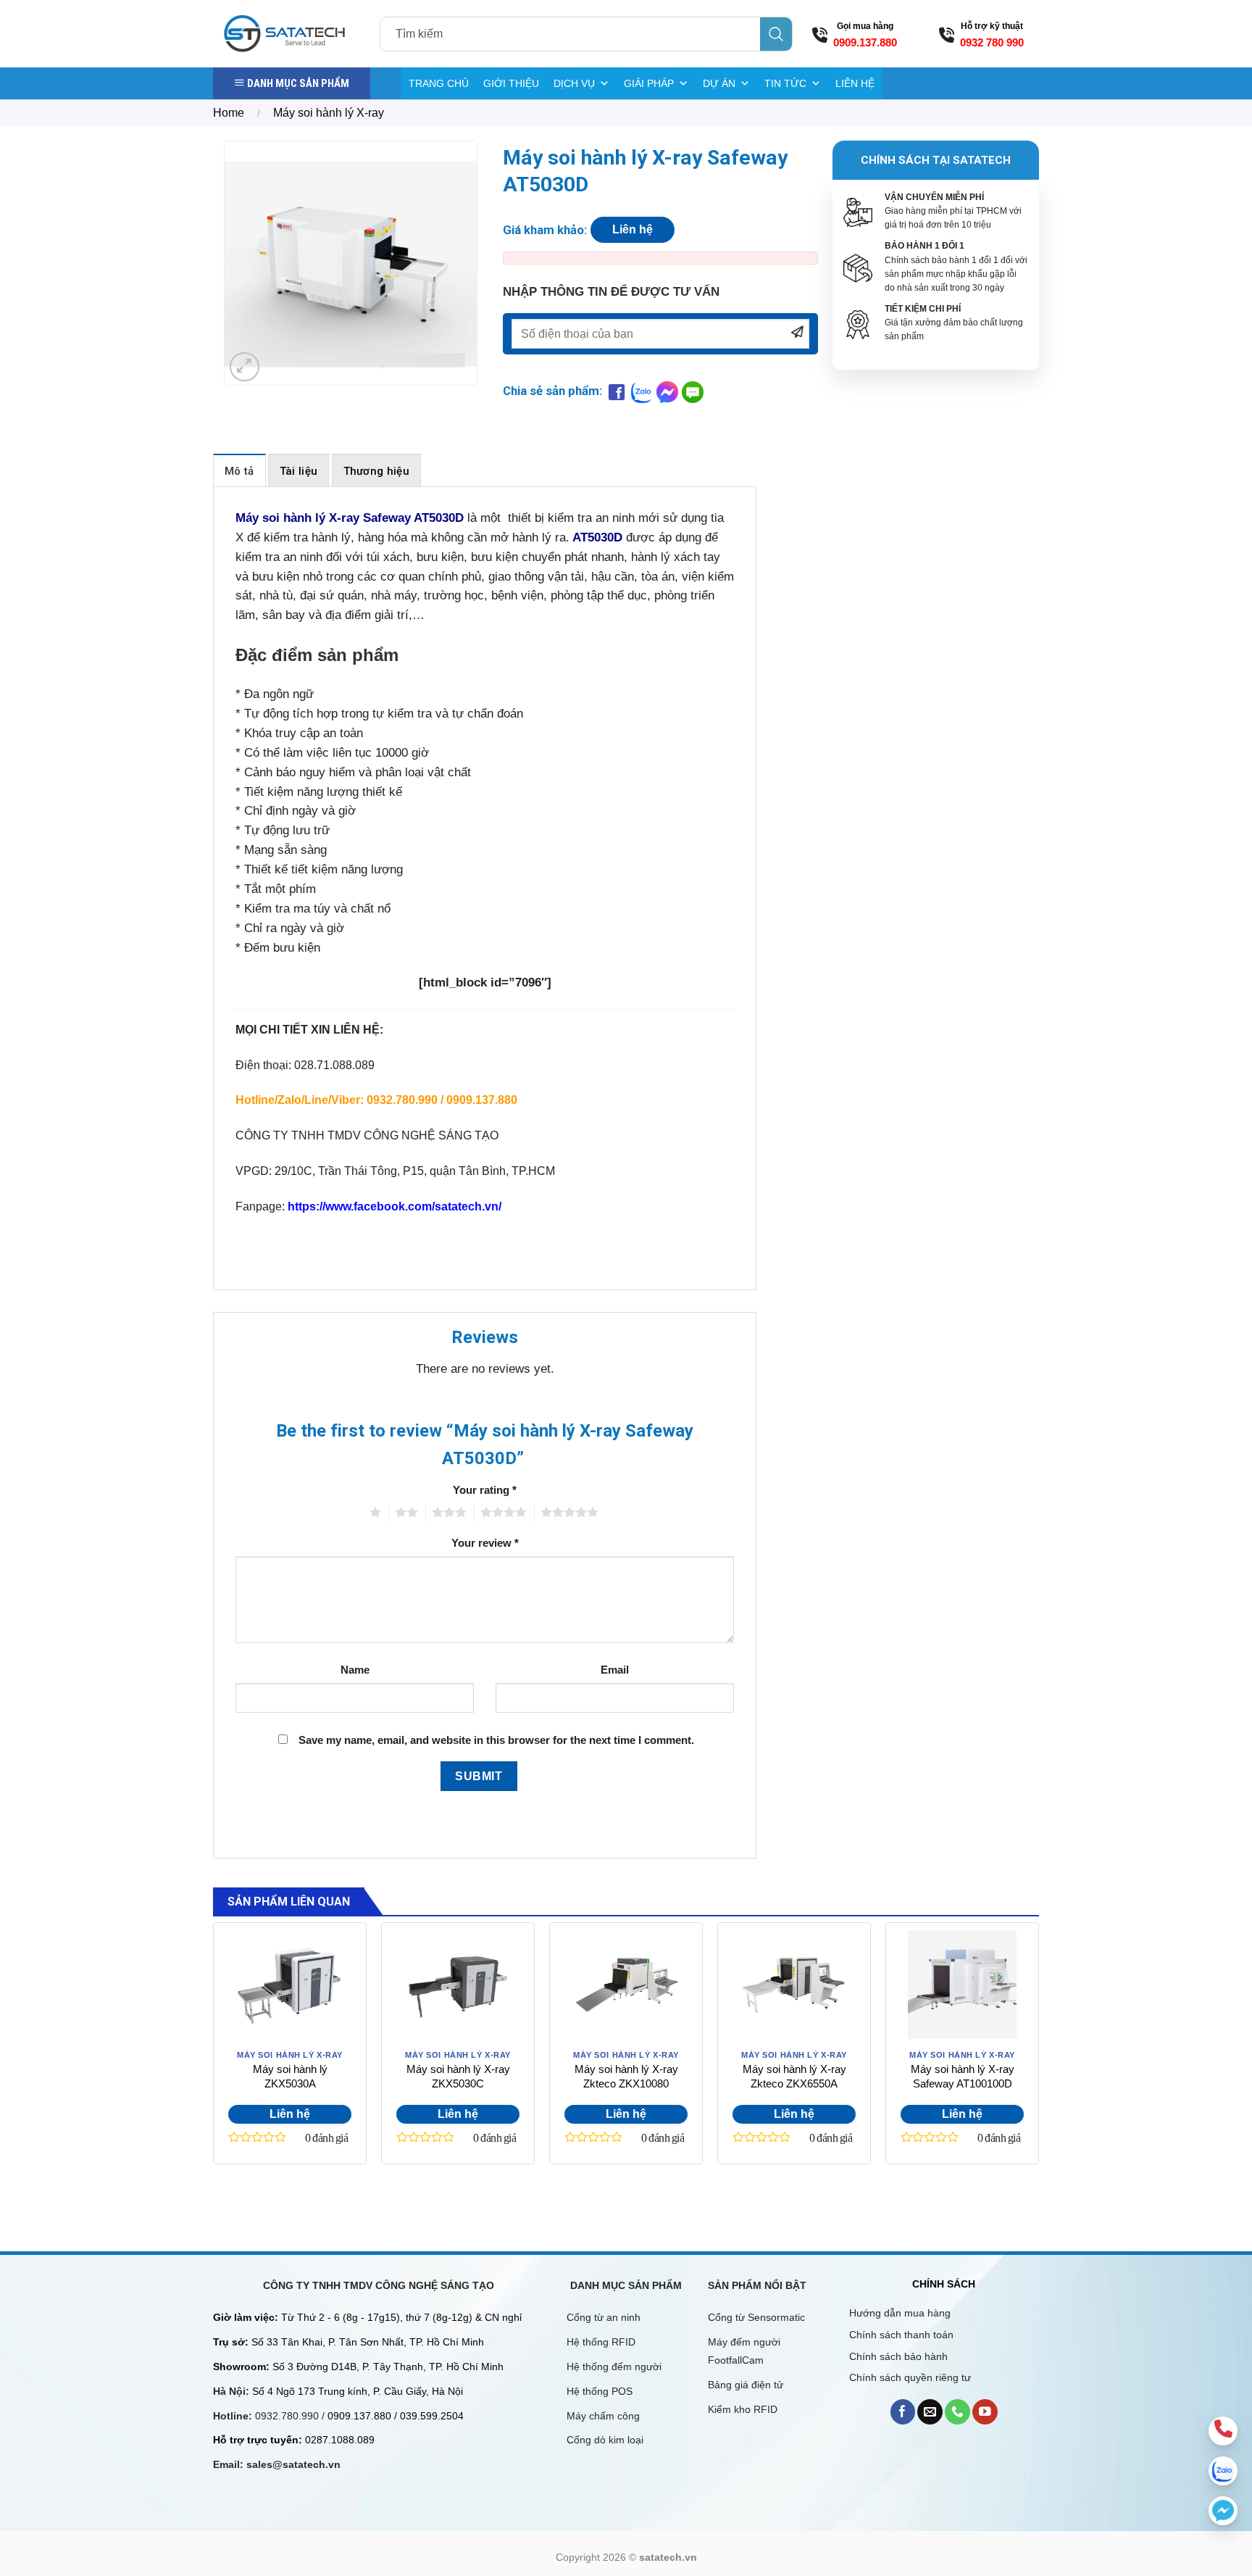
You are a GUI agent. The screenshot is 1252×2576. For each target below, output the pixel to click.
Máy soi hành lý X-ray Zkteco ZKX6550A (794, 2076)
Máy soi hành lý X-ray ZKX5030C (458, 2076)
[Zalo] (1223, 2471)
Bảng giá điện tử (747, 2385)
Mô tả (239, 471)
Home (229, 113)
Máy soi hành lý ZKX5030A (290, 2076)
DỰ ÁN (719, 83)
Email (615, 1670)
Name (355, 1670)
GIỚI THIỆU (511, 83)
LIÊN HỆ (855, 83)
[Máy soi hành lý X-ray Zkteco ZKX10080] (626, 1985)
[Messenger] (1223, 2511)
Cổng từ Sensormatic (756, 2317)
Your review (485, 1543)
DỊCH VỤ (574, 83)
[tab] (239, 470)
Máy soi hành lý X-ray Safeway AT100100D (963, 2076)
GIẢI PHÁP (649, 83)
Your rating (485, 1490)
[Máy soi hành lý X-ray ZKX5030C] (458, 1985)
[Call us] (957, 2412)
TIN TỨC (785, 83)
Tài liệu (299, 471)
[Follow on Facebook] (903, 2412)
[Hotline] (1223, 2431)
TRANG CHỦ (439, 83)
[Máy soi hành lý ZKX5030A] (290, 1985)
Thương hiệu (376, 471)
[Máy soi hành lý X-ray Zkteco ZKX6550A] (794, 1985)
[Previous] (214, 2064)
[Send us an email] (930, 2412)
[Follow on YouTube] (985, 2412)
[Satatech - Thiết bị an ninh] (285, 33)
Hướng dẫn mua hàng (900, 2313)
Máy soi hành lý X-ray (329, 113)
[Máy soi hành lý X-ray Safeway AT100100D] (962, 1985)
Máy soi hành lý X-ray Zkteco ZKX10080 (626, 2076)
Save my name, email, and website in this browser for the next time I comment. (496, 1740)
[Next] (1038, 2064)
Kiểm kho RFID (743, 2409)
